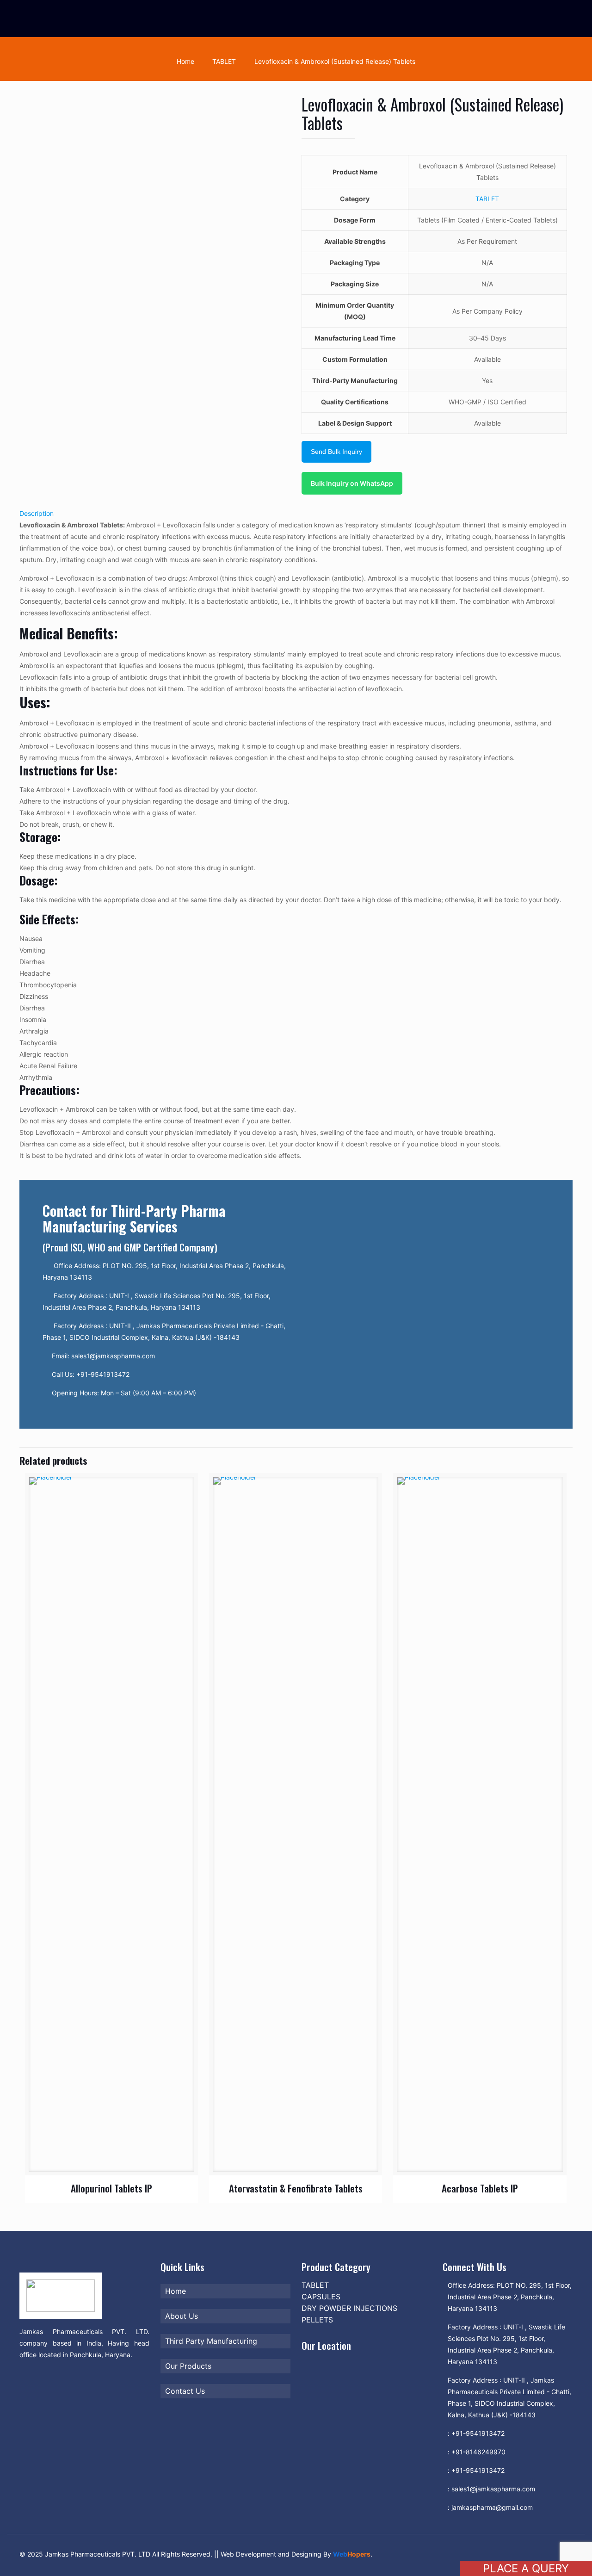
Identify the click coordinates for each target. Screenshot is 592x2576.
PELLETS (317, 2320)
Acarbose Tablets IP (480, 2188)
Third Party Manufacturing (211, 2341)
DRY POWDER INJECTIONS (349, 2308)
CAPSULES (321, 2297)
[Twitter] (470, 2554)
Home (185, 61)
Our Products (188, 2366)
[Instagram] (520, 2554)
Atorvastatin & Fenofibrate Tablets (296, 2188)
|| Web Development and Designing (267, 2554)
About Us (182, 2316)
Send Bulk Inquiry (336, 452)
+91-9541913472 (478, 2433)
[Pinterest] (508, 2554)
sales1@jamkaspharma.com (493, 2489)
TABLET (224, 61)
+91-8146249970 (478, 2452)
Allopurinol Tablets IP (111, 2188)
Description (37, 513)
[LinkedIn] (495, 2554)
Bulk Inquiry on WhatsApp (352, 483)
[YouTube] (483, 2554)
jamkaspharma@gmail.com (492, 2507)
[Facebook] (458, 2554)
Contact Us (185, 2391)
